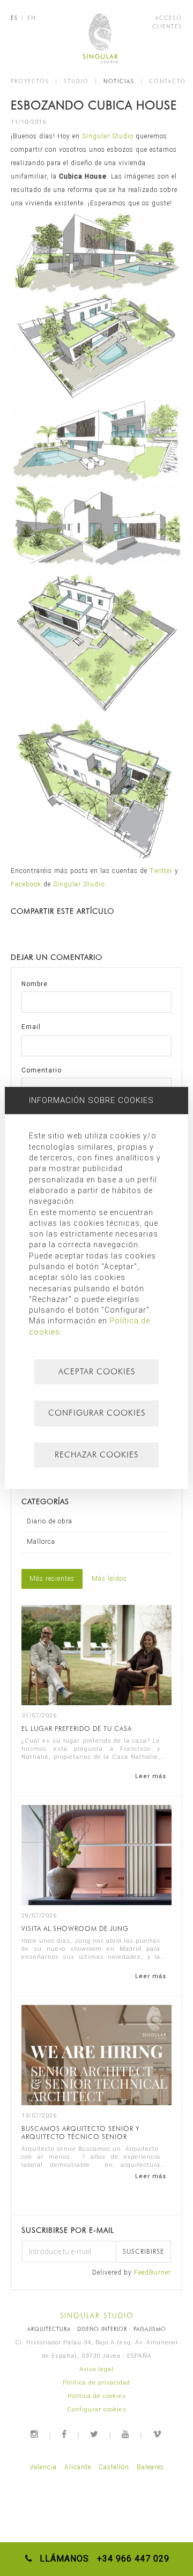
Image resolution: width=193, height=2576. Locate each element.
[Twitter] (95, 2434)
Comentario (42, 1070)
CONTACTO (168, 81)
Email (31, 1027)
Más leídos (109, 1579)
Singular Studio (109, 136)
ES (14, 18)
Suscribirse (143, 2251)
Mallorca (41, 1542)
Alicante (78, 2467)
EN (32, 18)
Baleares (150, 2467)
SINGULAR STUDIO (97, 2315)
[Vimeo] (158, 2434)
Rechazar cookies (96, 1455)
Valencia (43, 2467)
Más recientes (52, 1579)
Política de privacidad (96, 2383)
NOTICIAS (119, 81)
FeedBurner (153, 2272)
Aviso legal (96, 2369)
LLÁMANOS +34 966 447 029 (102, 2559)
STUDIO (76, 81)
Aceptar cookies (97, 1372)
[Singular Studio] (97, 38)
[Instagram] (35, 2434)
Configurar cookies (97, 2410)
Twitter (161, 871)
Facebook (26, 884)
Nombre (35, 984)
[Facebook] (65, 2434)
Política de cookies (97, 2396)
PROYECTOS (30, 81)
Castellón (114, 2467)
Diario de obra (50, 1521)
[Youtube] (126, 2434)
